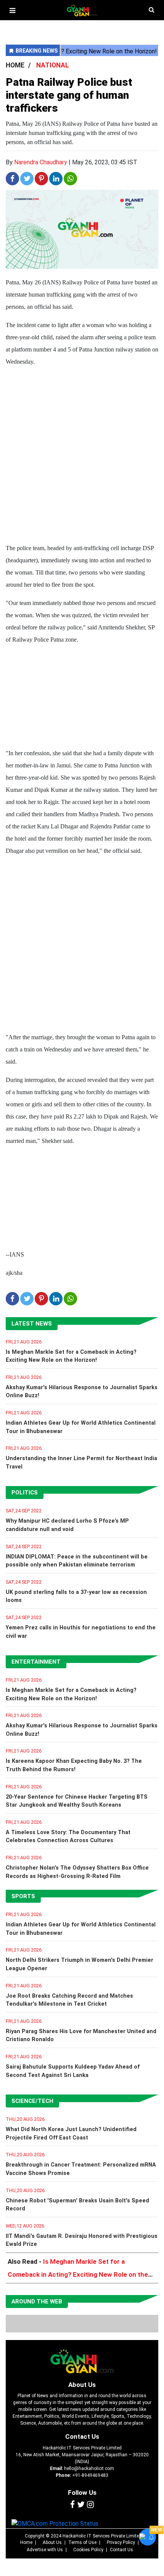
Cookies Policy (88, 2550)
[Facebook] (72, 2505)
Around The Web (37, 2302)
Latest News (32, 1324)
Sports (23, 1896)
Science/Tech (32, 2101)
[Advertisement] (82, 456)
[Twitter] (81, 2505)
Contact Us (82, 2436)
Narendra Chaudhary (41, 162)
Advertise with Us (45, 2550)
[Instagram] (90, 2505)
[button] (12, 10)
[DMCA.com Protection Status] (55, 2524)
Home (26, 2542)
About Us (82, 2385)
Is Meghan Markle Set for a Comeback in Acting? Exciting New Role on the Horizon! (78, 2274)
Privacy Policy (121, 2542)
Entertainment (36, 1662)
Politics (25, 1493)
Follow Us (82, 2493)
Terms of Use (82, 2542)
